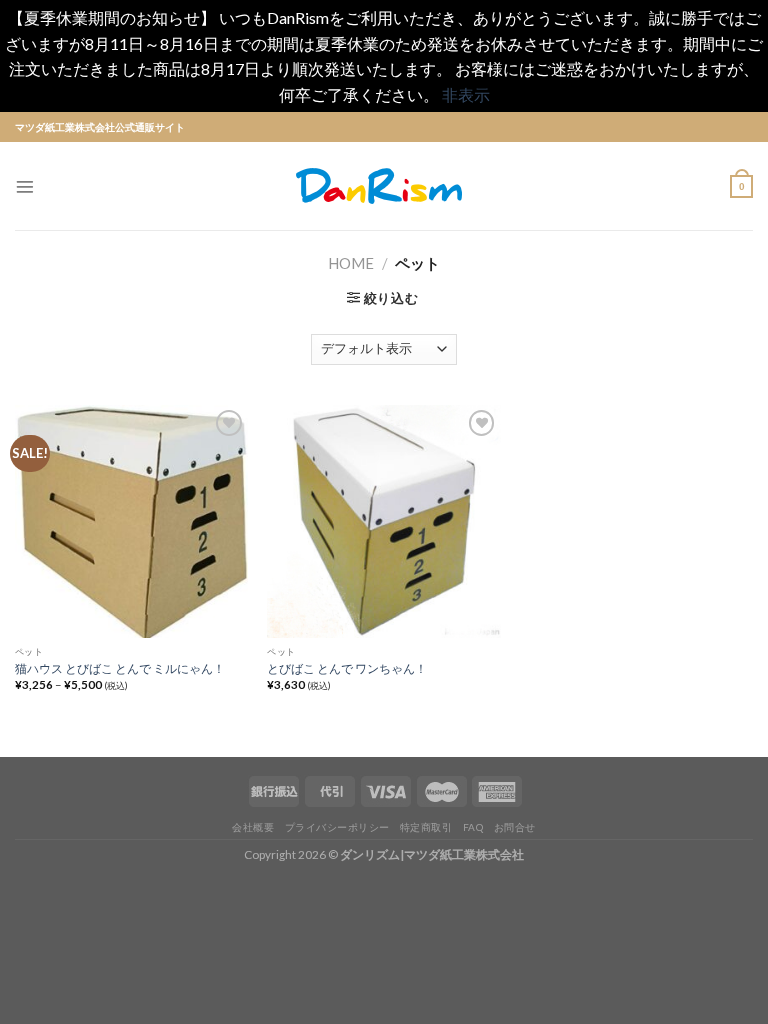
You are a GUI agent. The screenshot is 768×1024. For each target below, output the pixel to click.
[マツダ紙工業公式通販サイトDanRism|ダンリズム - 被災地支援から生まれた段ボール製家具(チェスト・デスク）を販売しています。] (384, 186)
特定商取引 (426, 827)
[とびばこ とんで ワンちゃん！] (383, 521)
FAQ (473, 827)
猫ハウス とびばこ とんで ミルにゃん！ (120, 668)
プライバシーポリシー (337, 827)
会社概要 (253, 827)
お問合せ (515, 827)
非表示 (466, 94)
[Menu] (25, 187)
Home (351, 263)
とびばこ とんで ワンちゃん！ (347, 668)
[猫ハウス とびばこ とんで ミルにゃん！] (131, 521)
